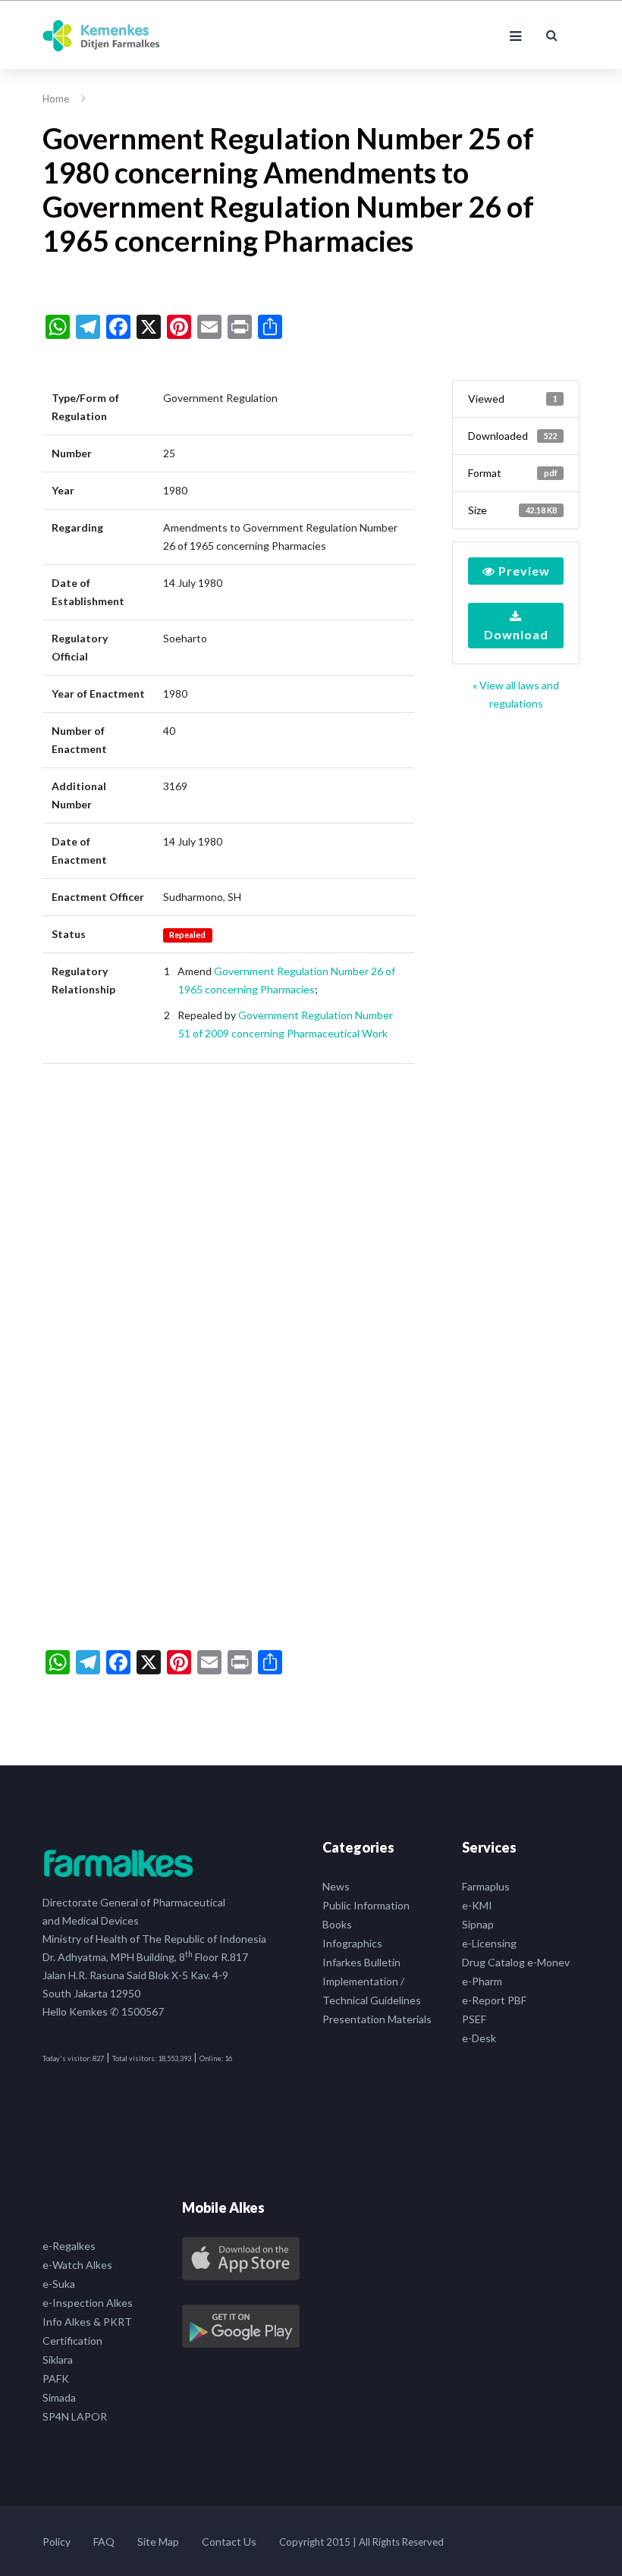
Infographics (352, 1943)
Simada (59, 2397)
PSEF (474, 2019)
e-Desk (479, 2038)
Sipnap (478, 1924)
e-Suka (59, 2284)
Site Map (158, 2541)
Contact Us (229, 2541)
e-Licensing (489, 1943)
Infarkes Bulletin (361, 1962)
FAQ (104, 2541)
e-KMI (477, 1905)
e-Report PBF (494, 2000)
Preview (523, 571)
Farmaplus (486, 1886)
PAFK (56, 2378)
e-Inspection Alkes (88, 2303)
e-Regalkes (69, 2246)
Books (337, 1924)
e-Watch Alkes (77, 2265)
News (336, 1886)
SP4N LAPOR (75, 2416)
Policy (57, 2541)
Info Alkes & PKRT (87, 2322)
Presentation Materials (377, 2019)
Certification (72, 2341)
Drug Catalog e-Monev (516, 1962)
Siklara (58, 2360)
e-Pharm (482, 1981)
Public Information (366, 1905)
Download (516, 634)
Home (56, 99)
